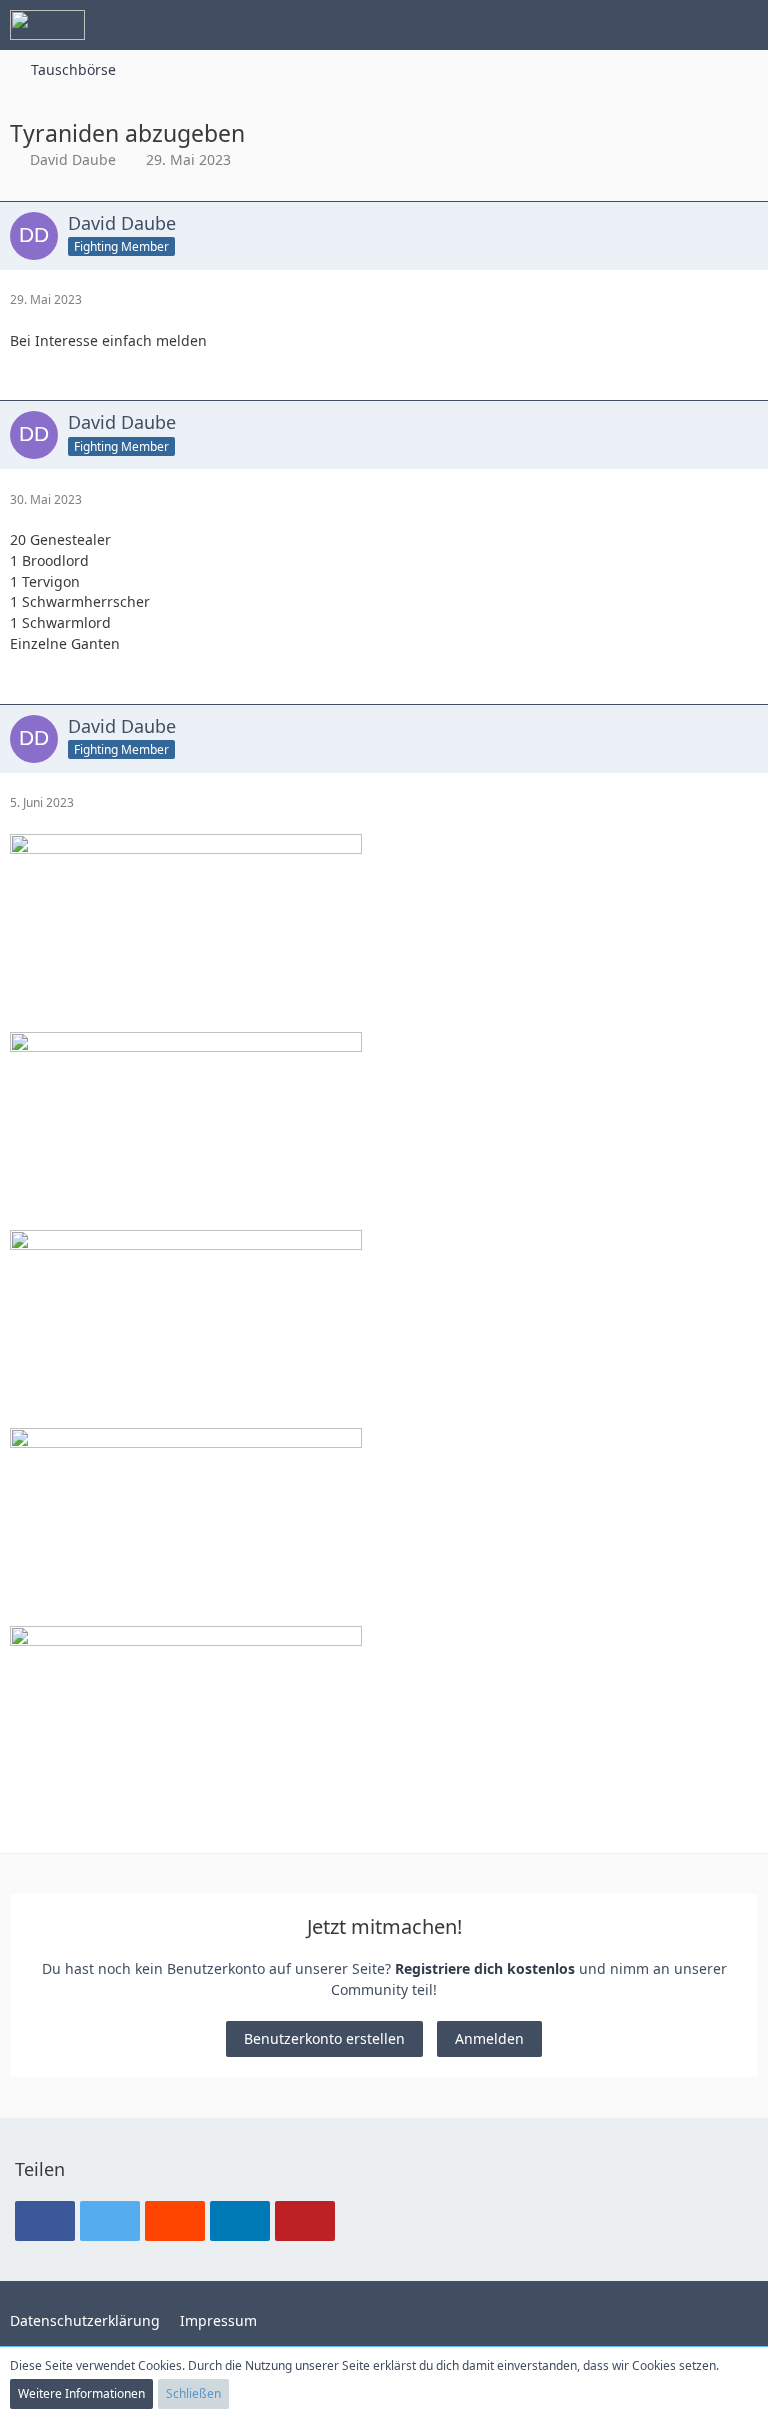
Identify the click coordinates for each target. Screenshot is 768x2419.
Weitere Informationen (81, 2393)
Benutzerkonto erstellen (324, 2038)
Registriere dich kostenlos (485, 1968)
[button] (642, 25)
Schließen (193, 2393)
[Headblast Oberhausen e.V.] (47, 25)
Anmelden (489, 2038)
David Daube (73, 159)
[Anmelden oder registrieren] (692, 25)
